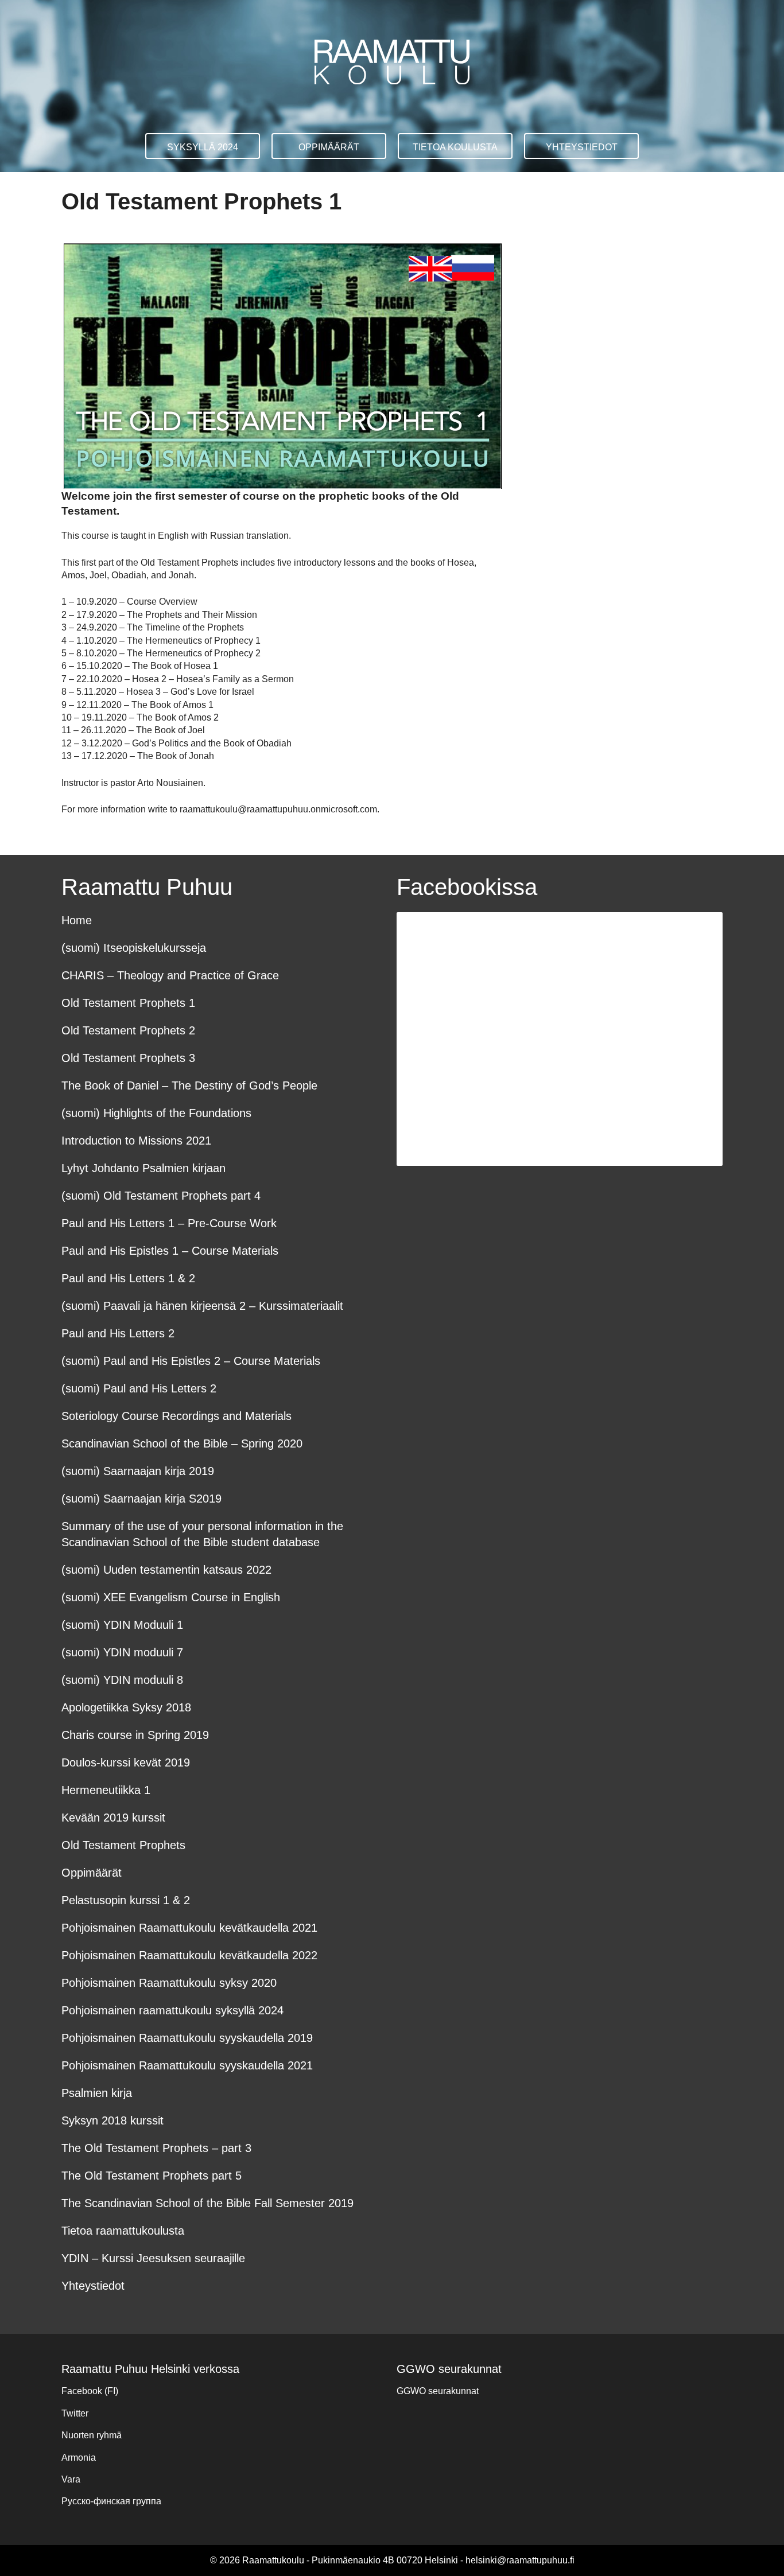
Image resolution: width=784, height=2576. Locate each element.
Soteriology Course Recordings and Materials (176, 1416)
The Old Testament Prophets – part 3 (156, 2148)
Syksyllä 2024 (203, 147)
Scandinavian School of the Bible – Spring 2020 (182, 1443)
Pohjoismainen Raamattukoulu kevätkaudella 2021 (189, 1928)
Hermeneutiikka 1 (106, 1790)
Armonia (79, 2458)
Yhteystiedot (582, 147)
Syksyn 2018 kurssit (112, 2120)
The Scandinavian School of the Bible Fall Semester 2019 (207, 2203)
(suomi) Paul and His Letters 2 (139, 1388)
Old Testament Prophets (123, 1845)
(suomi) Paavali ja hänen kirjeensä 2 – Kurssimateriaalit (202, 1306)
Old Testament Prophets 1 (128, 1003)
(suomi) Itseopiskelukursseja (134, 948)
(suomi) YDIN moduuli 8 (122, 1680)
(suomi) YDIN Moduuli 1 (122, 1625)
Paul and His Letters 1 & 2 (128, 1278)
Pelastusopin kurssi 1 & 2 (126, 1900)
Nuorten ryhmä (92, 2435)
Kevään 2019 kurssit (113, 1818)
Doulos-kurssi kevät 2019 (126, 1762)
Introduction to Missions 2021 (136, 1141)
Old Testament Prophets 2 (128, 1030)
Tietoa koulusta (455, 147)
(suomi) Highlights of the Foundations (156, 1113)
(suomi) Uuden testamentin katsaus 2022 (166, 1570)
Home (77, 920)
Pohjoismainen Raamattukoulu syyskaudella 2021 (187, 2065)
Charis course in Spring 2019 (135, 1735)
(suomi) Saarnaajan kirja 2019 (138, 1471)
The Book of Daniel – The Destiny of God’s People (189, 1085)
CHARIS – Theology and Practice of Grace (170, 975)
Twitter (75, 2413)
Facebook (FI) (90, 2391)
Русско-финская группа (111, 2501)
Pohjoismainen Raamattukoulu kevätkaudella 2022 (189, 1955)
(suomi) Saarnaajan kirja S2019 (141, 1499)
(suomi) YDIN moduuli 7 (122, 1652)
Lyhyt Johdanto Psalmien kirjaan (143, 1168)
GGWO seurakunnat (438, 2391)
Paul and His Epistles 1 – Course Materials (170, 1251)
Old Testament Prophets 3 (128, 1058)
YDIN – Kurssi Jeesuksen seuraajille (153, 2258)
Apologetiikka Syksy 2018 (126, 1707)
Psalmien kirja (97, 2093)
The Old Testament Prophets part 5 (152, 2176)
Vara (71, 2479)
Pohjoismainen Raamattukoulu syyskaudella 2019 (187, 2038)
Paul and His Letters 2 (118, 1333)
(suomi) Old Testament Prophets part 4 (161, 1196)
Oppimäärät (329, 147)
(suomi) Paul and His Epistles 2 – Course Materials (191, 1361)
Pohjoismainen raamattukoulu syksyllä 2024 (172, 2010)
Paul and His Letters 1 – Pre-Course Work (169, 1223)
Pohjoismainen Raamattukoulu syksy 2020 (169, 1983)
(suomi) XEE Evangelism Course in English (171, 1597)
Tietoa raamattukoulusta (123, 2231)
